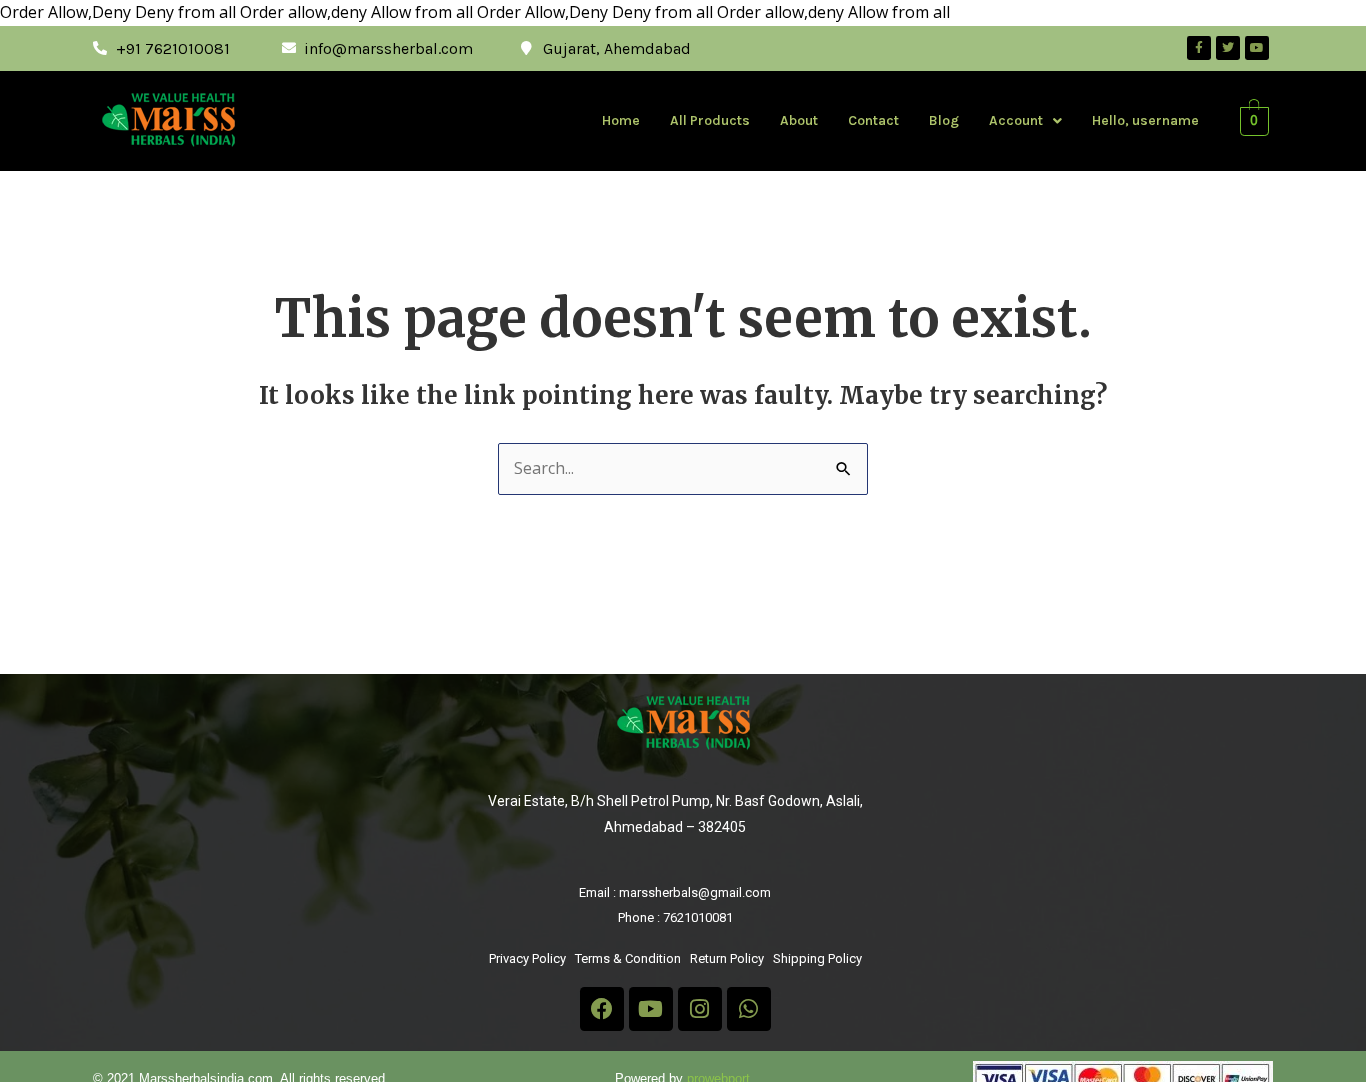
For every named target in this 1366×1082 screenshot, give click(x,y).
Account (1016, 120)
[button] (1025, 121)
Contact (873, 120)
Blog (944, 120)
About (799, 120)
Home (621, 120)
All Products (710, 120)
